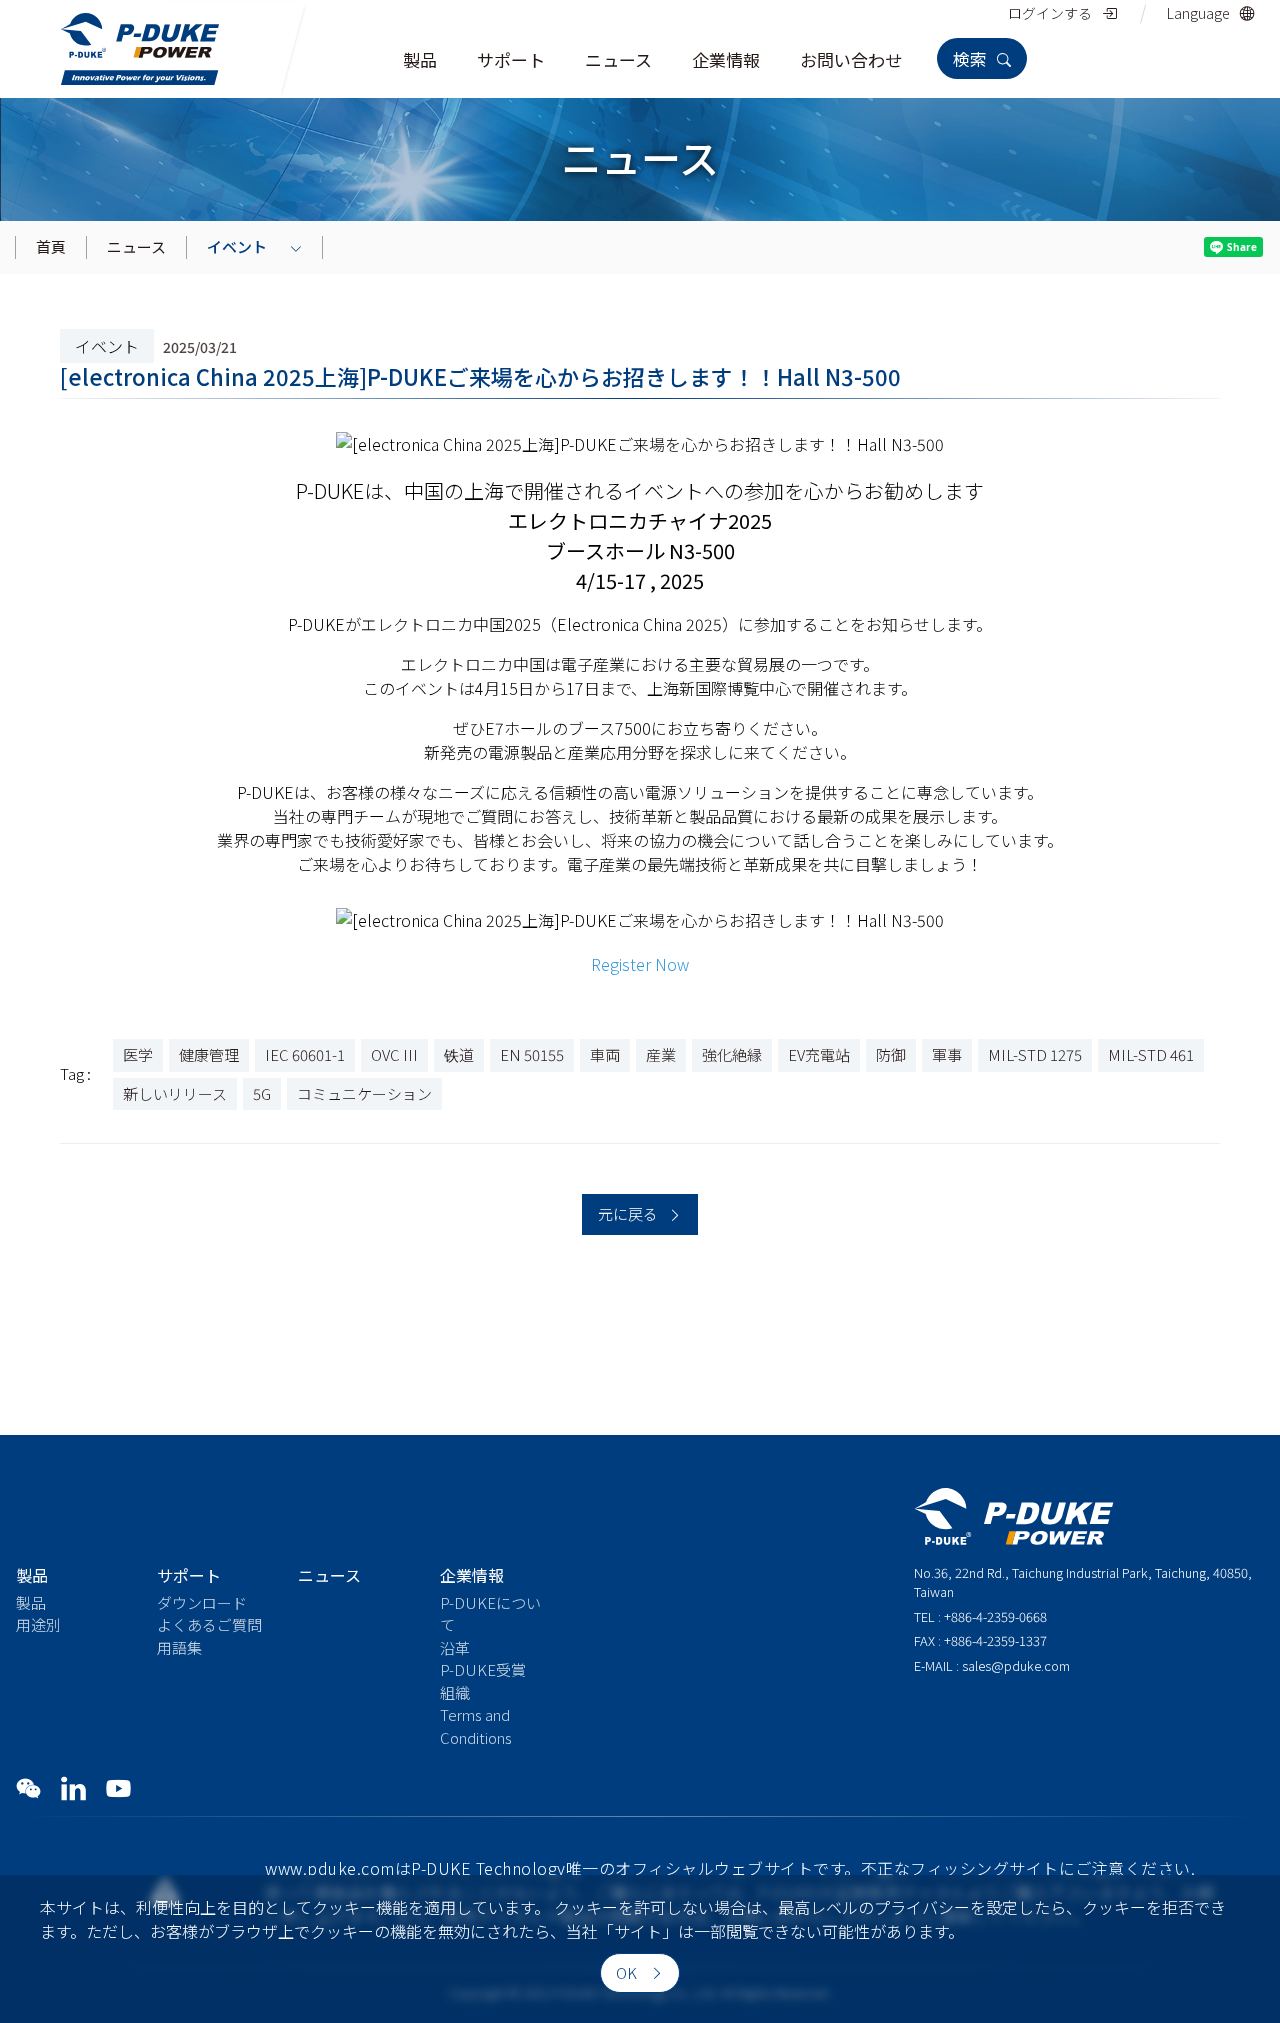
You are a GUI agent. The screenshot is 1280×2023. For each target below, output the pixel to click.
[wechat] (28, 1787)
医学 (138, 1054)
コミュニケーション (364, 1093)
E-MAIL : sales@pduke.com (992, 1665)
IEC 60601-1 (305, 1054)
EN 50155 (532, 1054)
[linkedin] (73, 1787)
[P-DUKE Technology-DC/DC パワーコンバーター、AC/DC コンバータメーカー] (140, 46)
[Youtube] (118, 1787)
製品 (31, 1602)
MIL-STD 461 (1151, 1054)
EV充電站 (819, 1054)
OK (628, 1972)
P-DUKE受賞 (483, 1669)
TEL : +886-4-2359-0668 (980, 1616)
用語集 (179, 1647)
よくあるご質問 (209, 1624)
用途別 (38, 1624)
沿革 (455, 1647)
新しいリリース (175, 1093)
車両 (605, 1054)
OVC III (394, 1054)
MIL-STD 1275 (1035, 1054)
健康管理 (209, 1054)
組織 (455, 1692)
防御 (891, 1054)
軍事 (947, 1054)
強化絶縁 (732, 1054)
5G (262, 1093)
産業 (661, 1054)
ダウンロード (202, 1602)
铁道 (459, 1054)
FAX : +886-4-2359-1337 (980, 1640)
